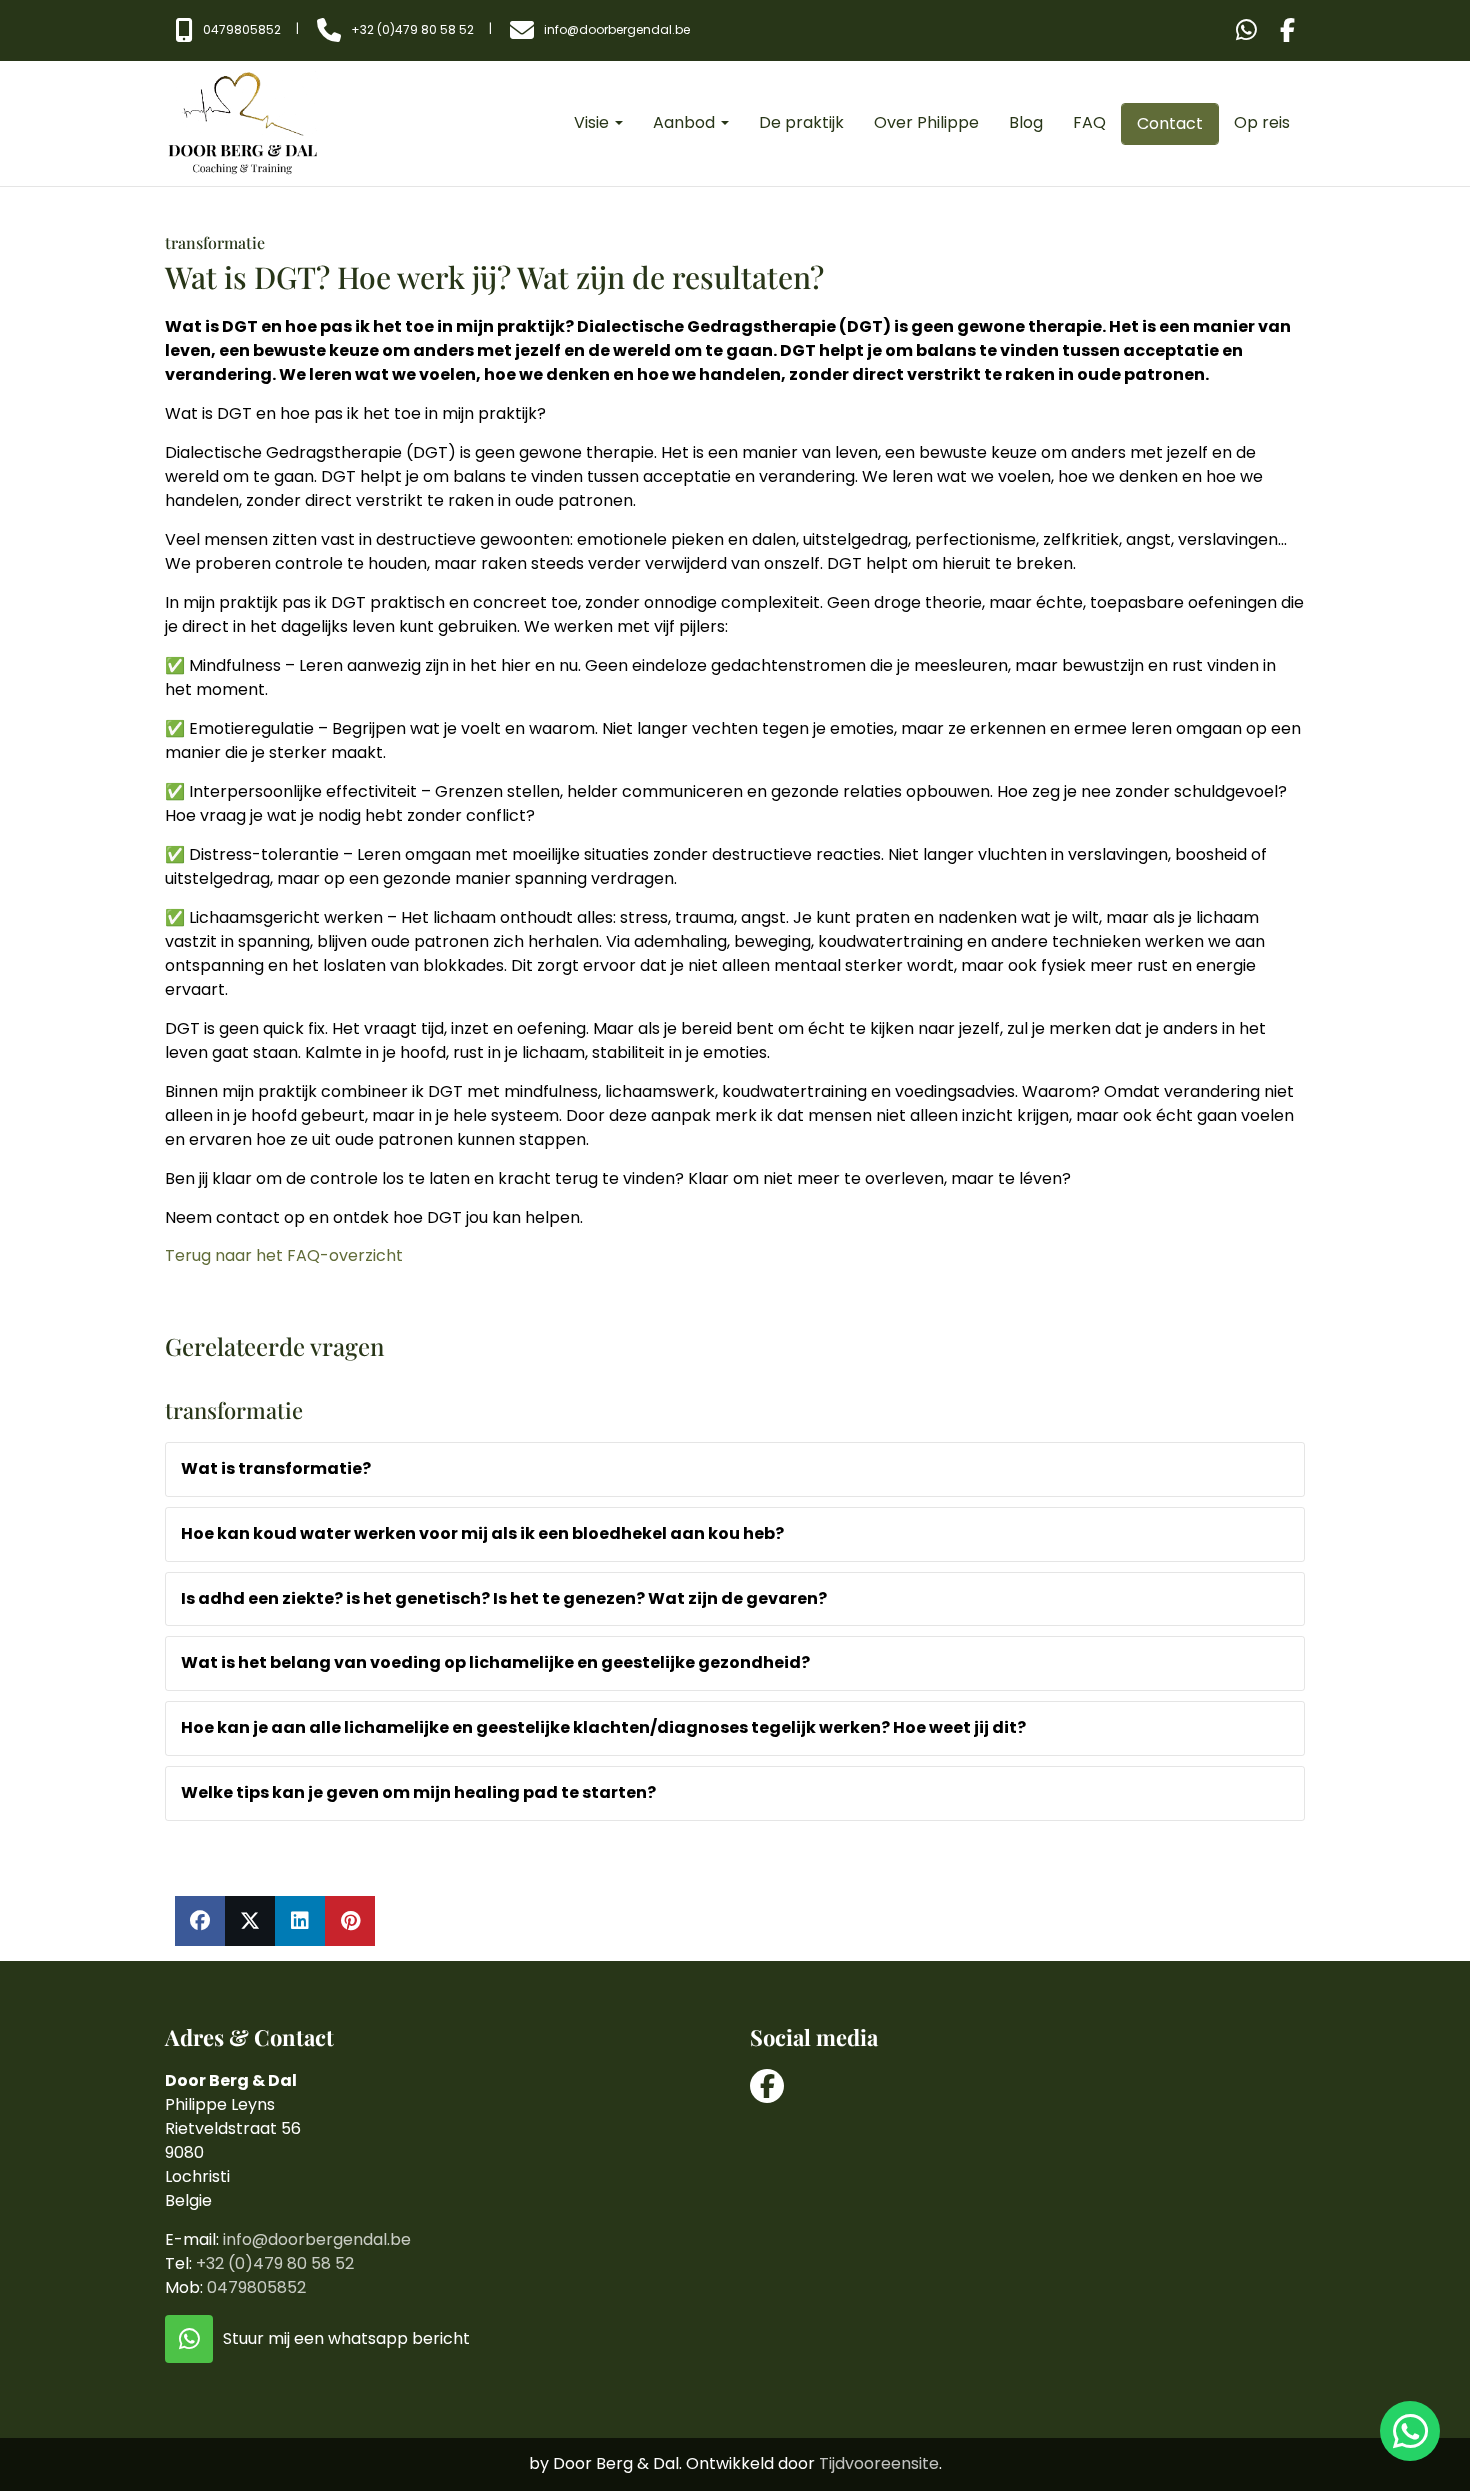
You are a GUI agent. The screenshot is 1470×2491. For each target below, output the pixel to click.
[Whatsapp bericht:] (1246, 30)
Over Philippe (926, 122)
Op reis (1262, 122)
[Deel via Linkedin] (300, 1921)
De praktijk (801, 122)
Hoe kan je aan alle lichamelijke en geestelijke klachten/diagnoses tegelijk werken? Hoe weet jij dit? (603, 1727)
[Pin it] (350, 1921)
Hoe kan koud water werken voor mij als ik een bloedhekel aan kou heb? (482, 1533)
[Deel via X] (250, 1921)
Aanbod (686, 122)
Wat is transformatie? (276, 1468)
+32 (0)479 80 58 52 (275, 2263)
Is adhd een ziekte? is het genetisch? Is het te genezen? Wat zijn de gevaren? (504, 1598)
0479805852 (256, 2287)
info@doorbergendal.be (317, 2239)
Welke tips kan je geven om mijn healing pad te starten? (418, 1792)
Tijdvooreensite (879, 2463)
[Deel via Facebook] (200, 1921)
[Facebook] (1287, 30)
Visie (593, 122)
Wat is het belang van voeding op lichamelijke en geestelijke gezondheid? (495, 1662)
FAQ (1089, 122)
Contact (1170, 123)
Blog (1026, 122)
